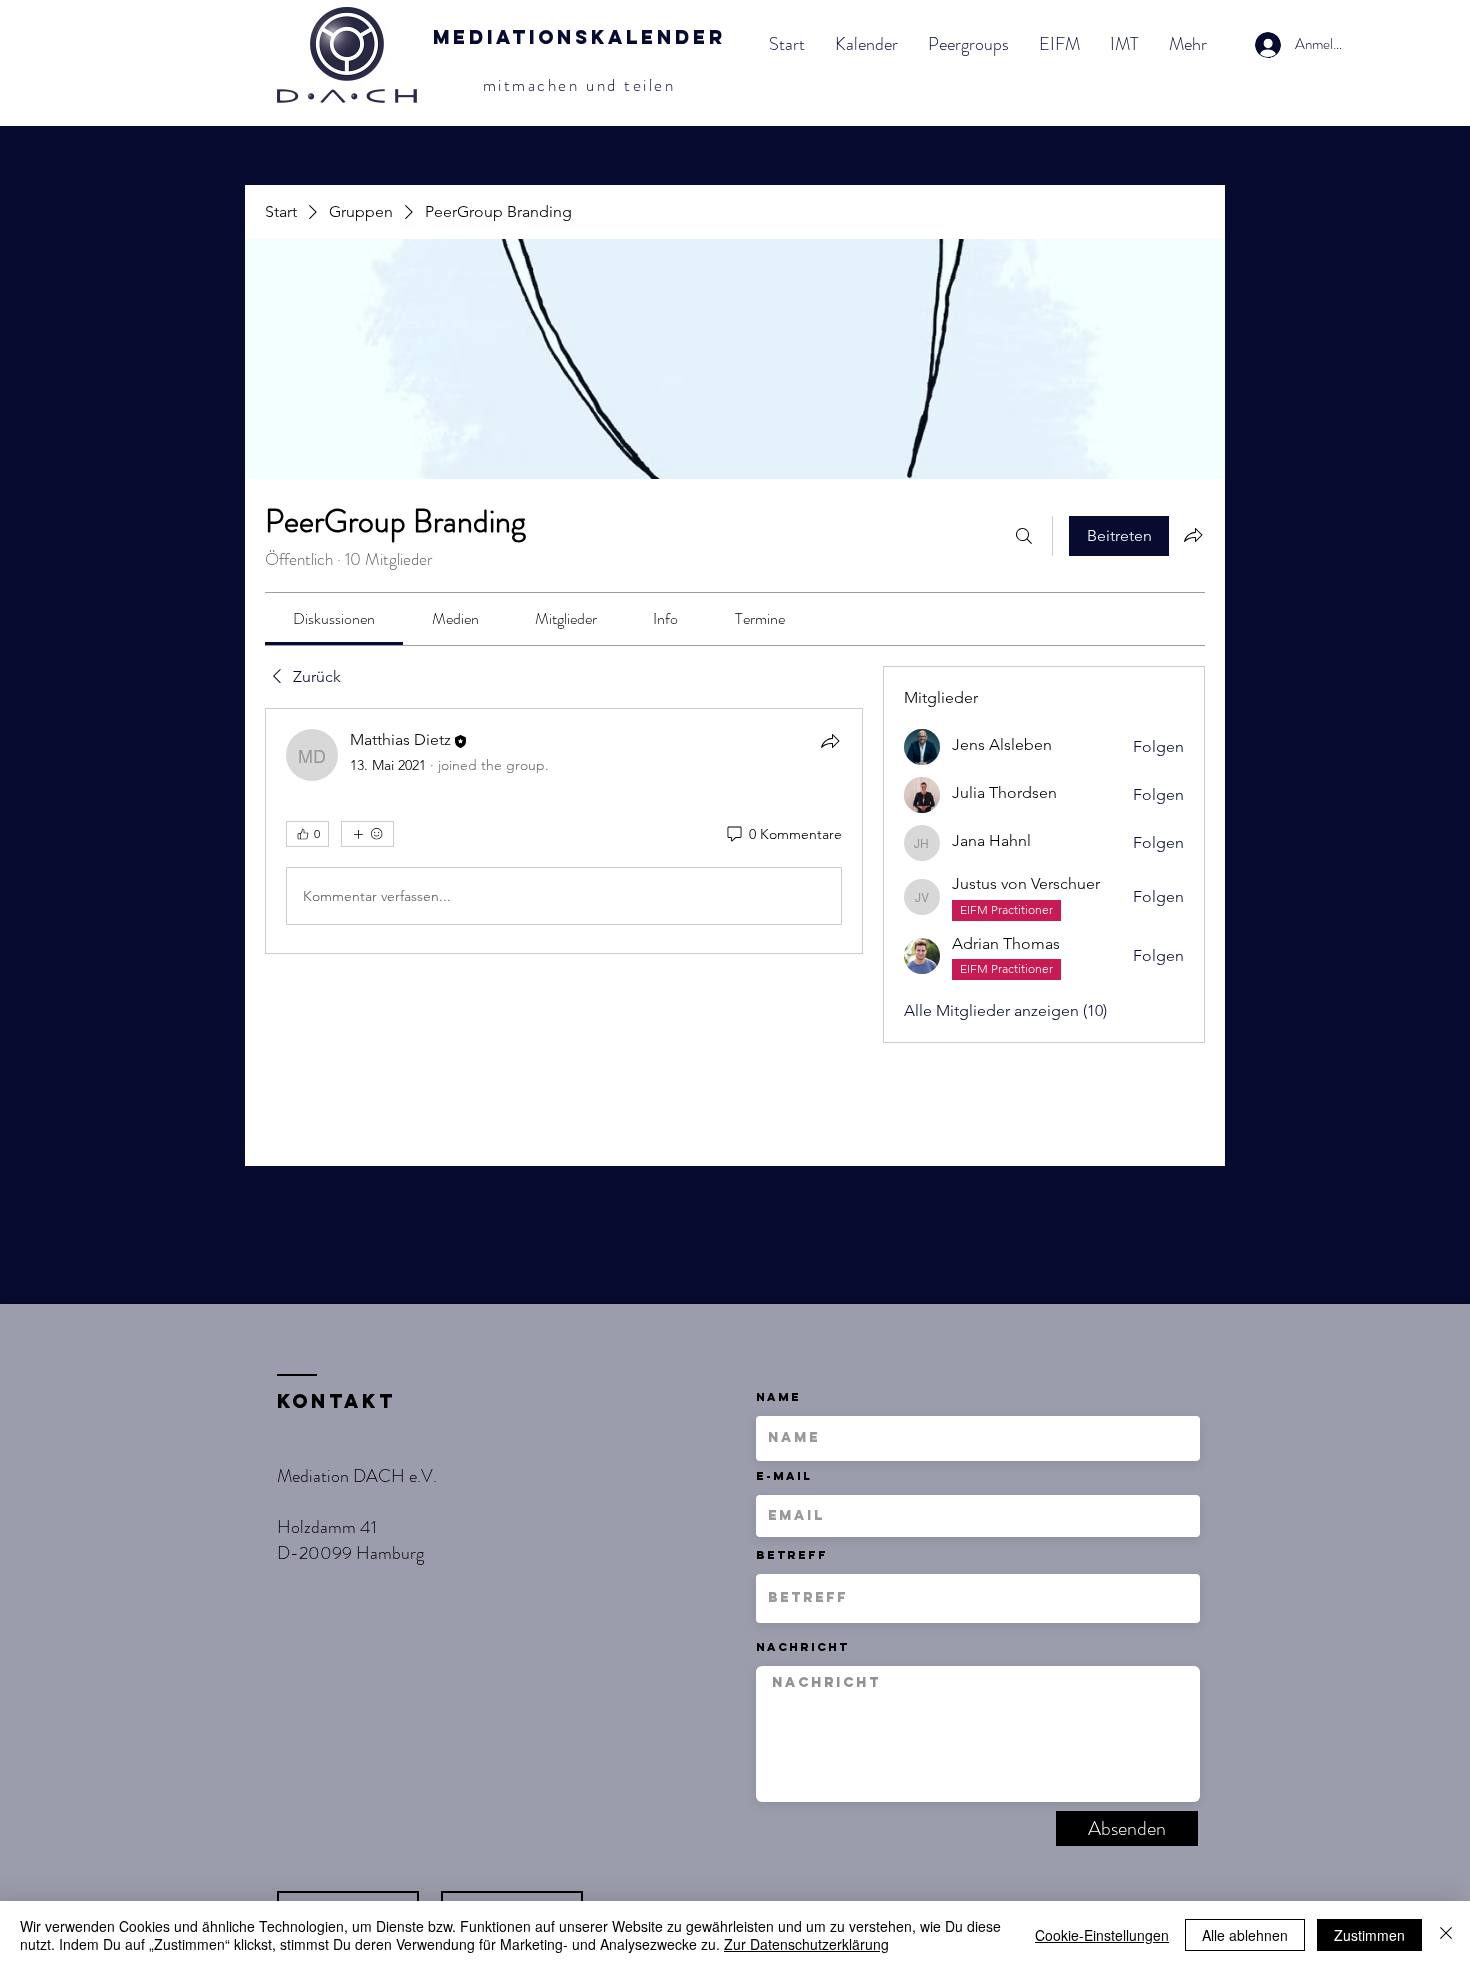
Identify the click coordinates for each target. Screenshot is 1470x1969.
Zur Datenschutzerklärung (806, 1944)
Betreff (792, 1555)
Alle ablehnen (1245, 1935)
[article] (564, 831)
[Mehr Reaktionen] (367, 834)
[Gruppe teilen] (1193, 535)
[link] (334, 618)
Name (778, 1397)
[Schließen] (1446, 1935)
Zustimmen (1369, 1935)
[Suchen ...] (1024, 536)
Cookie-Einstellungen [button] (1102, 1935)
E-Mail (784, 1476)
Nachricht (802, 1647)
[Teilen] (830, 741)
